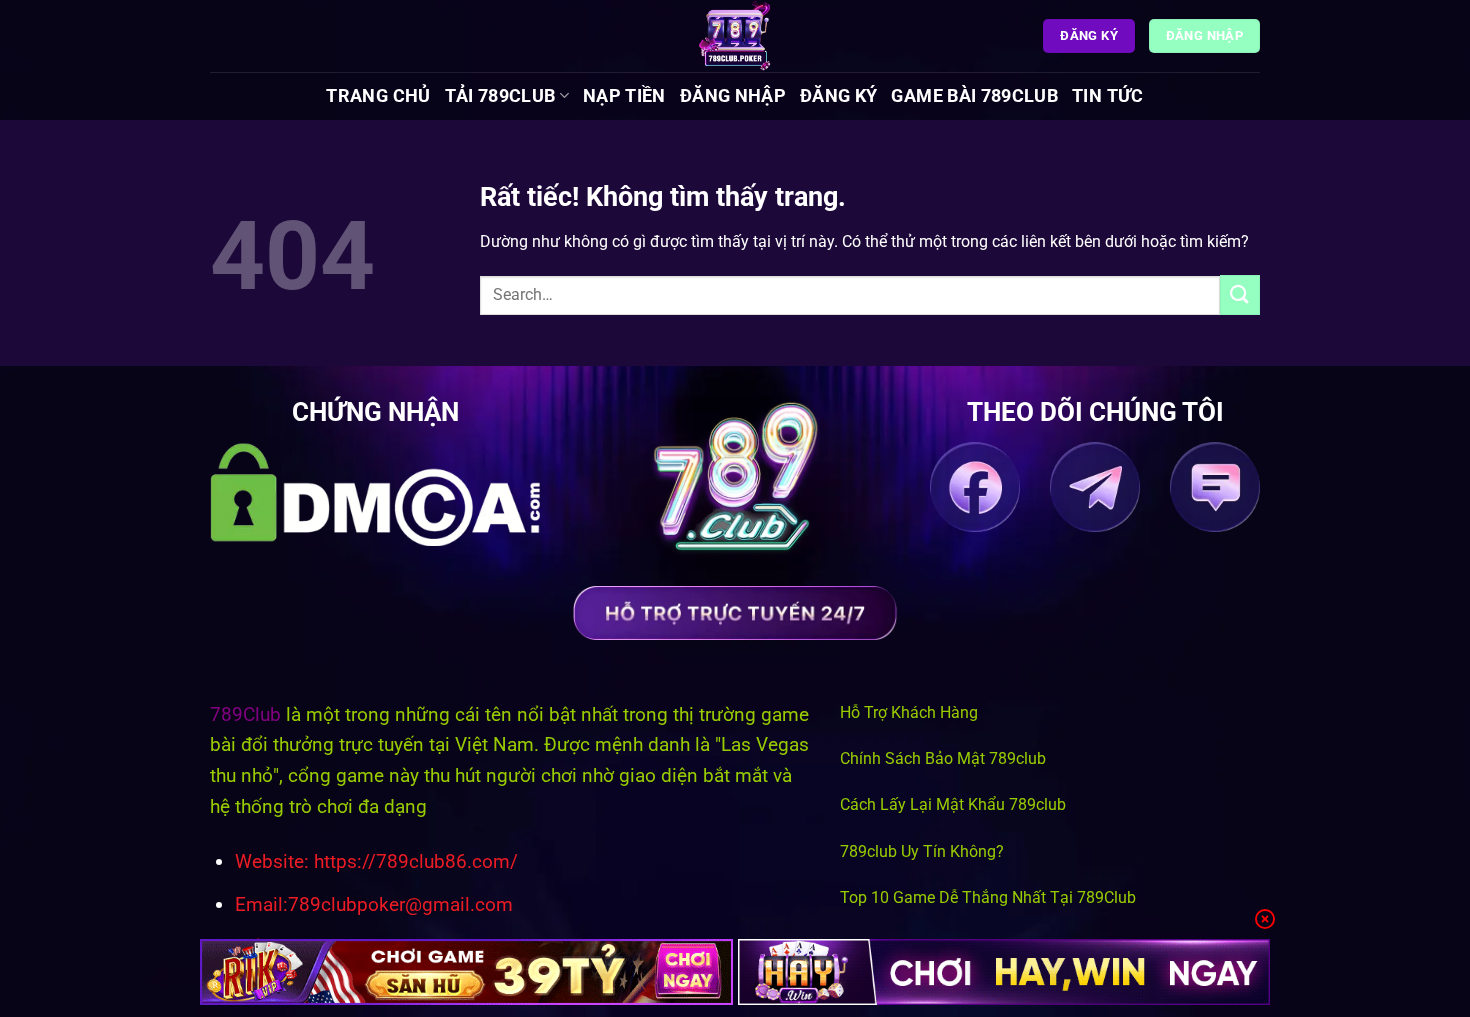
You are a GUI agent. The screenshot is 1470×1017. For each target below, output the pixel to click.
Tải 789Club (500, 96)
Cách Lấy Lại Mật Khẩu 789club (953, 804)
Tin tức (1107, 96)
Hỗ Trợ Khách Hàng (909, 712)
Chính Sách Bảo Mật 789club (943, 758)
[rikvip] (466, 972)
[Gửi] (1240, 294)
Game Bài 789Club (974, 96)
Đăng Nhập (733, 96)
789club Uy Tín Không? (922, 851)
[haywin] (1004, 972)
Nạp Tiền (624, 96)
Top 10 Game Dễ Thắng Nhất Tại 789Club (988, 897)
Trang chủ (378, 96)
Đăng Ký (838, 96)
